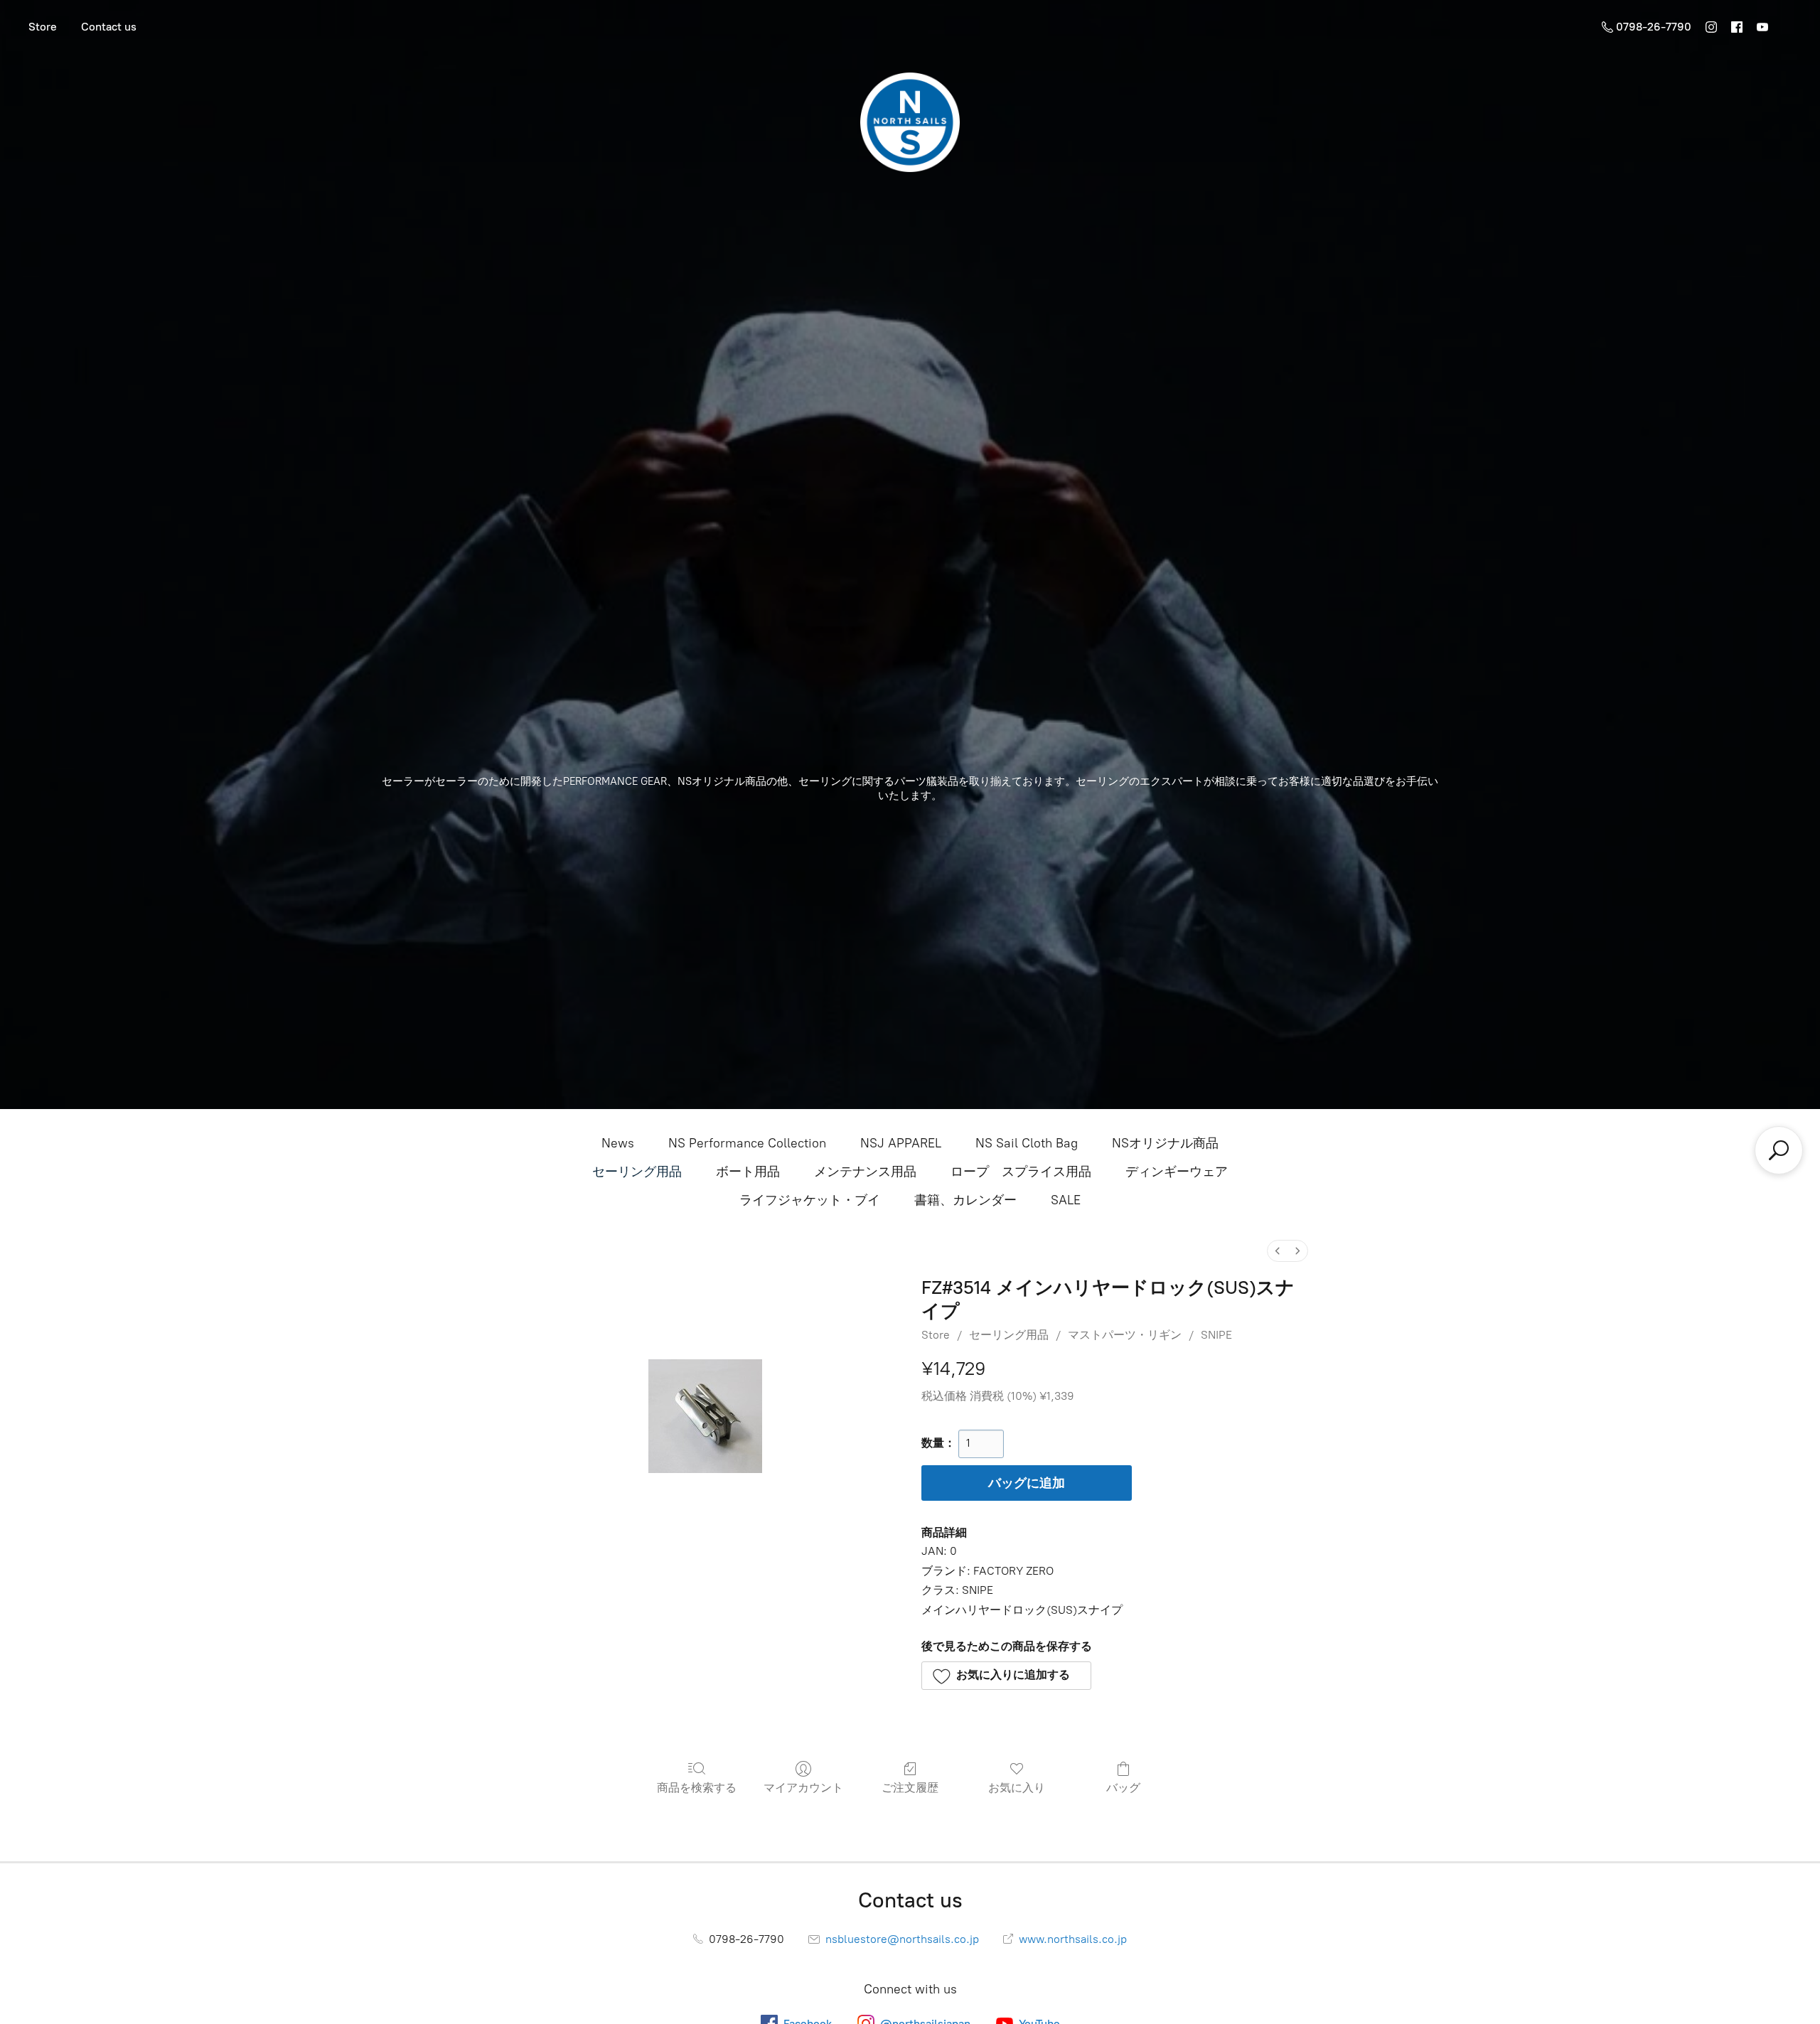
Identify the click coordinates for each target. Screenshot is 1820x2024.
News (618, 1143)
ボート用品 (748, 1172)
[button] (1006, 1676)
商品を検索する (697, 1788)
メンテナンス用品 (865, 1172)
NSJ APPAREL (901, 1143)
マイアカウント (803, 1788)
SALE (1066, 1200)
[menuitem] (1278, 1251)
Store (43, 27)
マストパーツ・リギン (1125, 1335)
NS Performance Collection (747, 1143)
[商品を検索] (1779, 1150)
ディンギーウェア (1177, 1172)
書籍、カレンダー (965, 1200)
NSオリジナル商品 (1165, 1143)
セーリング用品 (637, 1172)
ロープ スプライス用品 (1021, 1172)
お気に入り (1017, 1788)
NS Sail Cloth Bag (1027, 1143)
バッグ (1123, 1788)
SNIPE (1216, 1335)
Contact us (109, 27)
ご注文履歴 (910, 1788)
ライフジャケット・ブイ (810, 1200)
